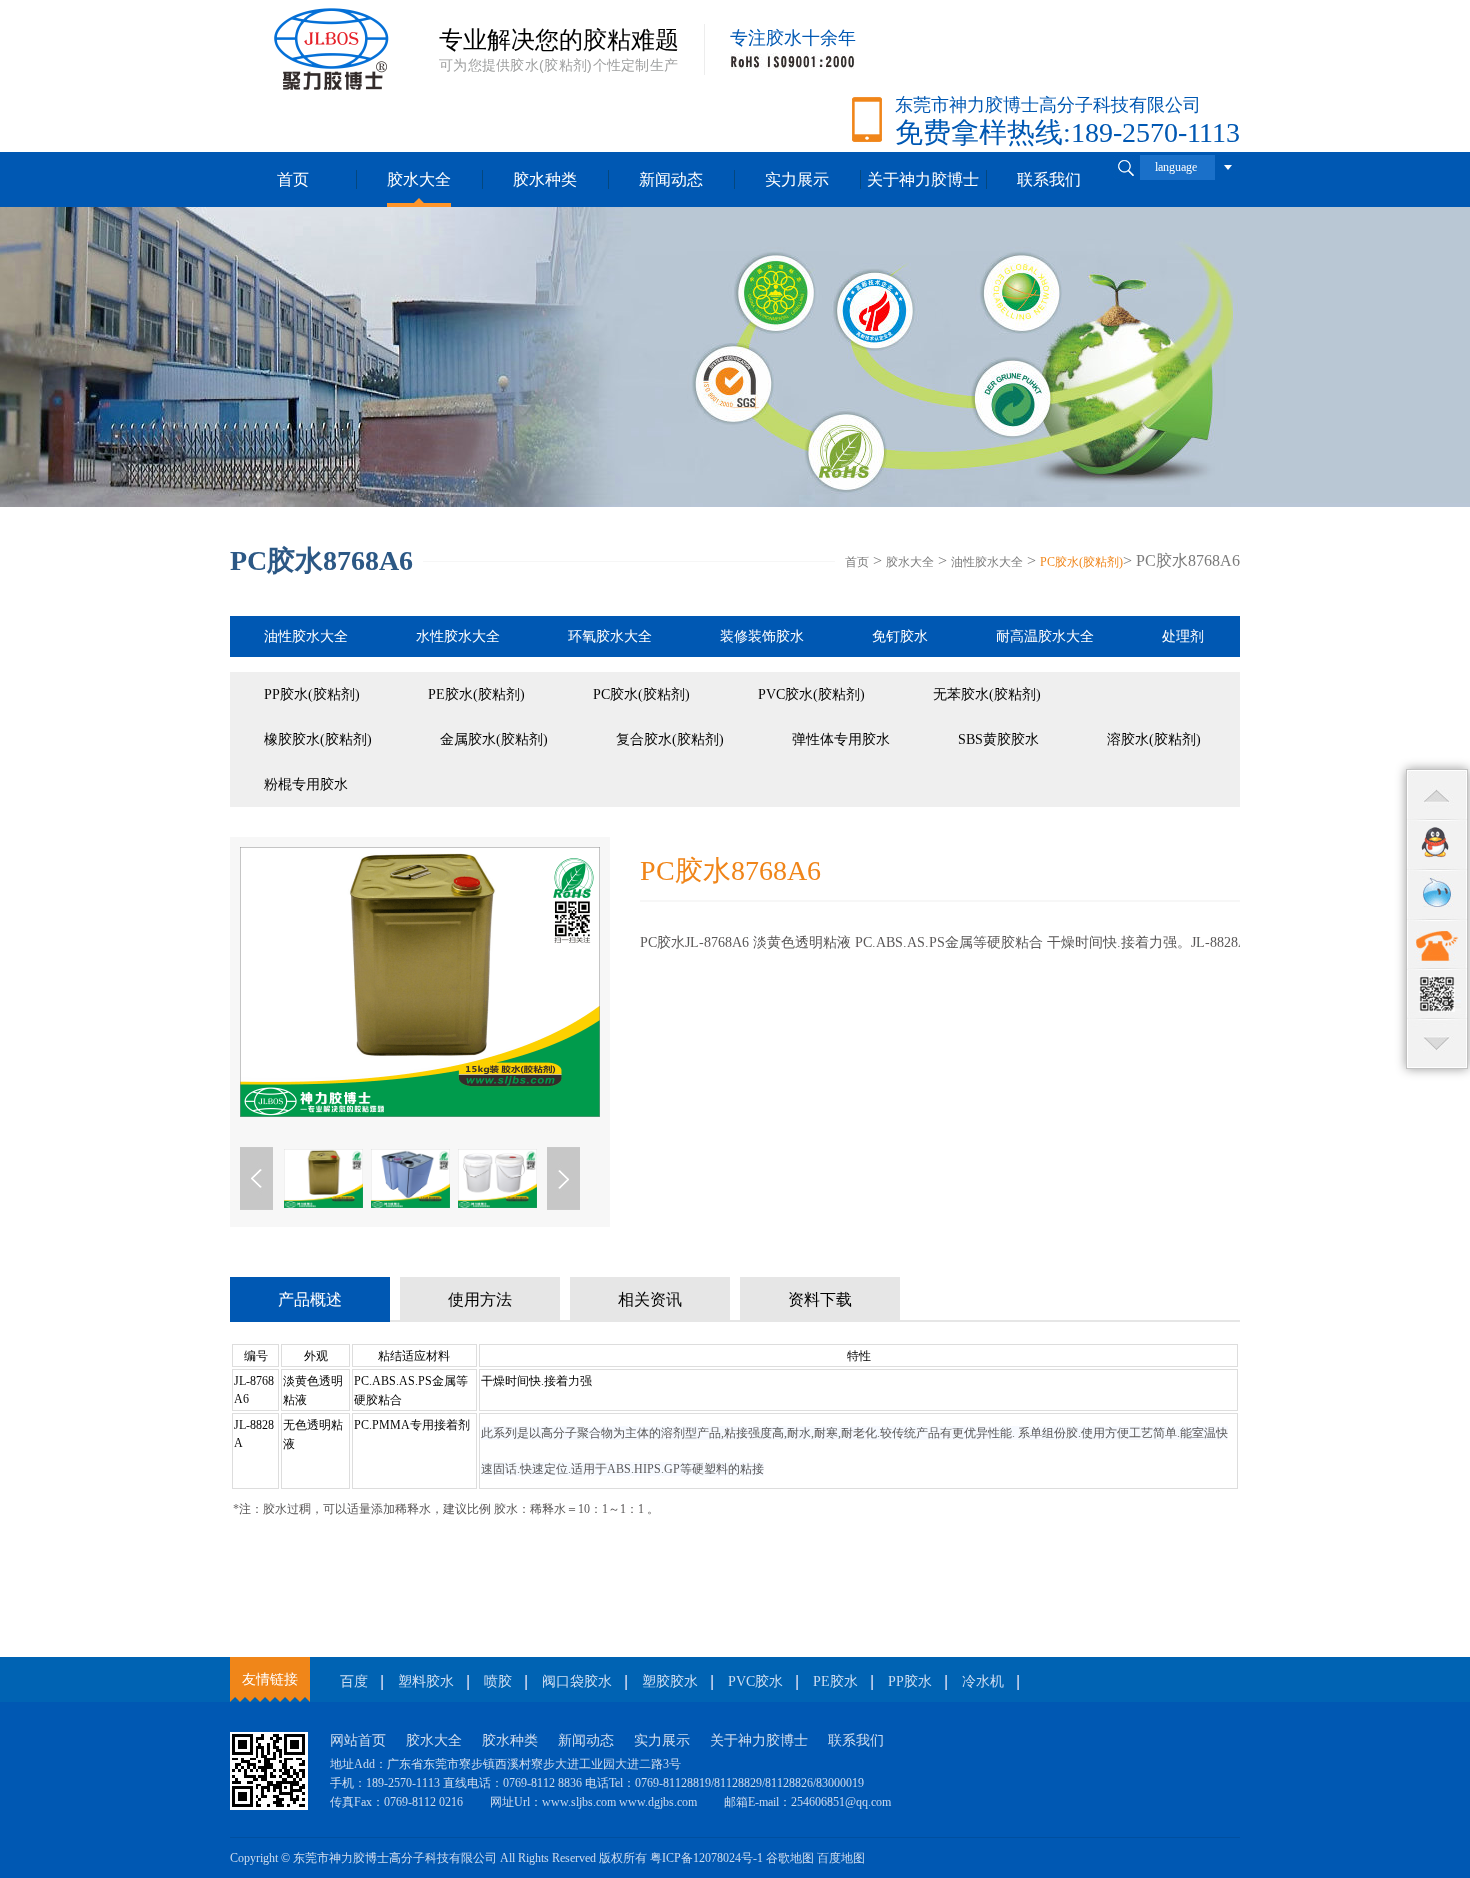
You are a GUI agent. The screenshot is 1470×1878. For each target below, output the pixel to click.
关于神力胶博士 (759, 1740)
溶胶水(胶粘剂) (1154, 739)
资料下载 (820, 1299)
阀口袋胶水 (577, 1681)
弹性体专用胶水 (841, 739)
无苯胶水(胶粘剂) (987, 694)
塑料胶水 (426, 1681)
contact (1437, 944)
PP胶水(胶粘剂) (312, 694)
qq (1437, 844)
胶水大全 (419, 179)
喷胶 (498, 1681)
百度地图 (841, 1858)
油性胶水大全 (987, 562)
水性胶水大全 (458, 636)
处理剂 (1183, 636)
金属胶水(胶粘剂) (494, 739)
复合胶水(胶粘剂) (670, 739)
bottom (1437, 1044)
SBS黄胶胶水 (998, 739)
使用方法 (480, 1299)
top (1437, 794)
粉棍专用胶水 (306, 784)
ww (1437, 894)
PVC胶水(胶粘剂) (811, 694)
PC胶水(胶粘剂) (1081, 562)
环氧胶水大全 (610, 636)
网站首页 (358, 1740)
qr (1437, 994)
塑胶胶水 (670, 1681)
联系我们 (856, 1740)
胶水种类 (545, 179)
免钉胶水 (900, 636)
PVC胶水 (755, 1681)
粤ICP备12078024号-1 (706, 1858)
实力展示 (797, 179)
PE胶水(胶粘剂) (476, 694)
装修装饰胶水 (762, 636)
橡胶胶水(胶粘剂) (318, 739)
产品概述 (310, 1299)
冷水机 (983, 1681)
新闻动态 (671, 179)
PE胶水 (835, 1681)
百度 (354, 1681)
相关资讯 (650, 1299)
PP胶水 (910, 1681)
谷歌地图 (790, 1858)
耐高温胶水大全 (1045, 636)
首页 (293, 179)
